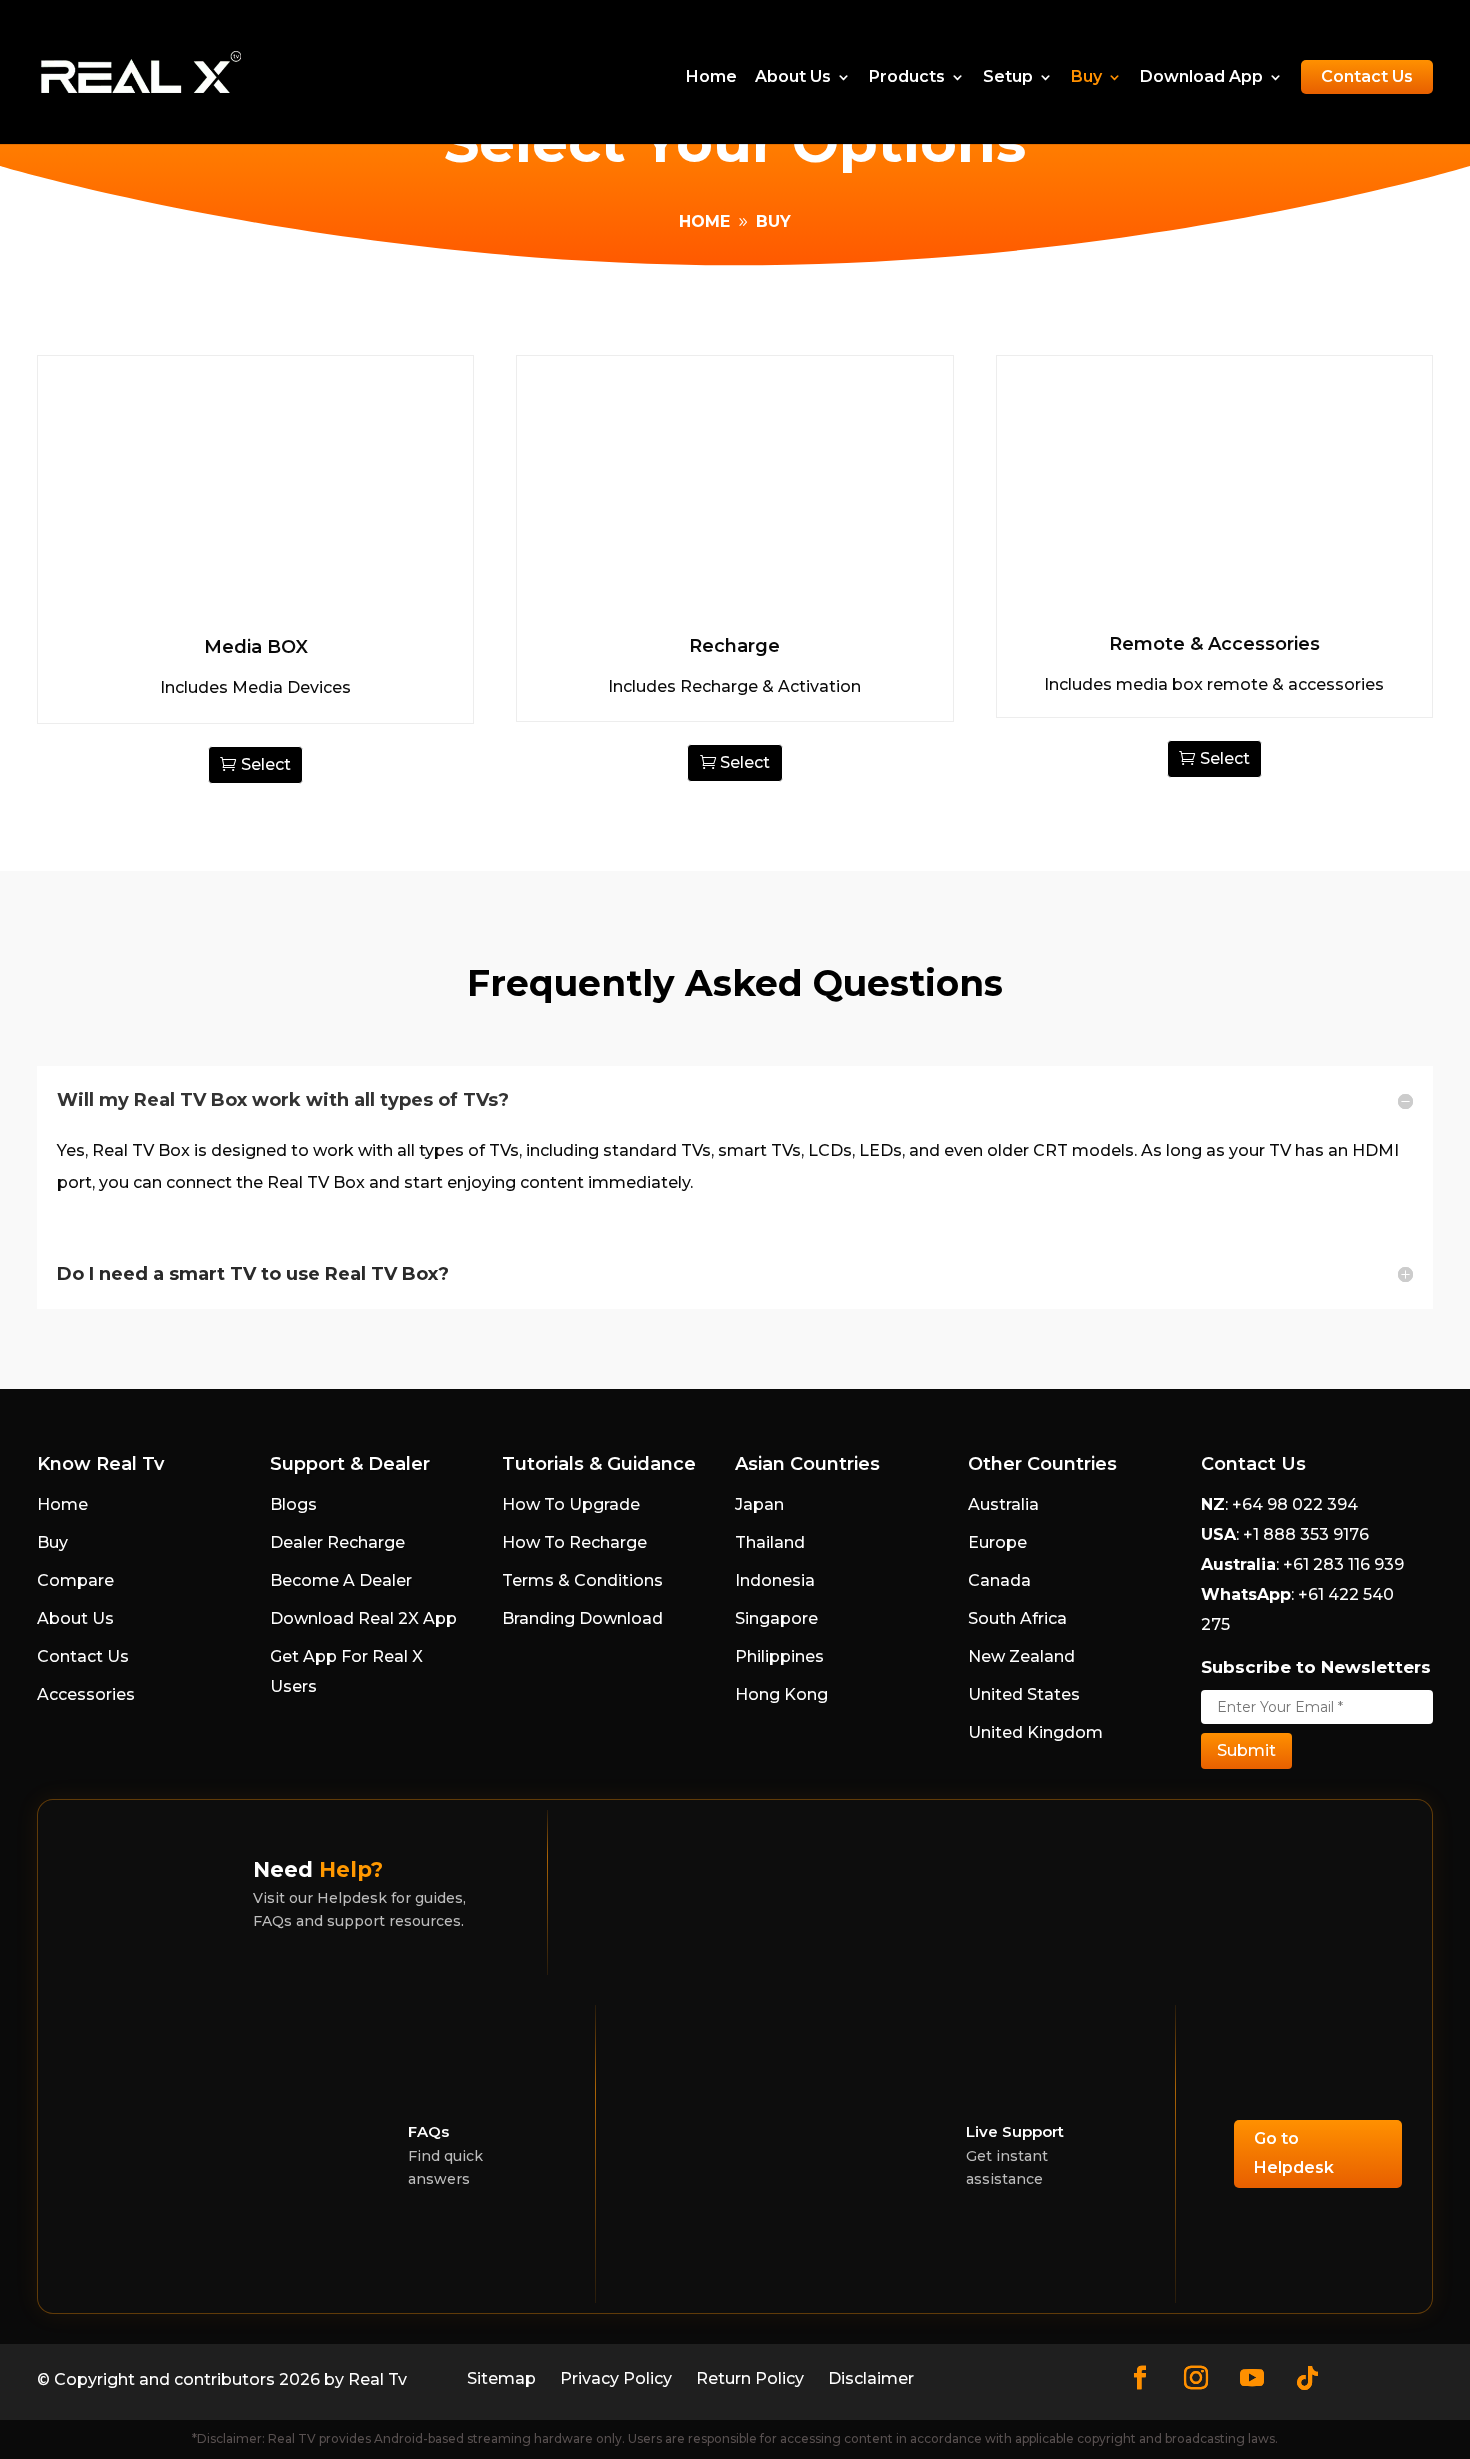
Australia (1003, 1504)
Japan (759, 1504)
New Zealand (1021, 1656)
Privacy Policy (616, 2378)
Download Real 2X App (363, 1618)
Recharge (734, 646)
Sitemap (501, 2378)
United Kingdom (1035, 1732)
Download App (1201, 78)
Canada (999, 1580)
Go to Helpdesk (1294, 2153)
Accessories (86, 1694)
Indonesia (775, 1580)
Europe (997, 1542)
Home (711, 78)
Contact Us (1367, 76)
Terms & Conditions (582, 1580)
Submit (1246, 1750)
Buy (1086, 78)
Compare (75, 1580)
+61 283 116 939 (1341, 1564)
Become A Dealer (341, 1580)
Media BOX (256, 647)
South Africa (1017, 1618)
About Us (793, 78)
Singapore (776, 1618)
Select (266, 764)
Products (907, 78)
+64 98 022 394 (1293, 1504)
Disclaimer (871, 2378)
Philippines (779, 1656)
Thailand (770, 1542)
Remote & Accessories (1214, 644)
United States (1024, 1694)
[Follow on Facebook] (1140, 2378)
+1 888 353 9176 (1306, 1534)
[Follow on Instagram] (1196, 2378)
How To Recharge (574, 1542)
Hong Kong (781, 1694)
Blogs (293, 1504)
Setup (1008, 78)
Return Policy (750, 2378)
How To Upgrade (571, 1504)
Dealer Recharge (337, 1542)
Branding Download (582, 1618)
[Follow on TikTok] (1308, 2378)
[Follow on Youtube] (1252, 2378)
